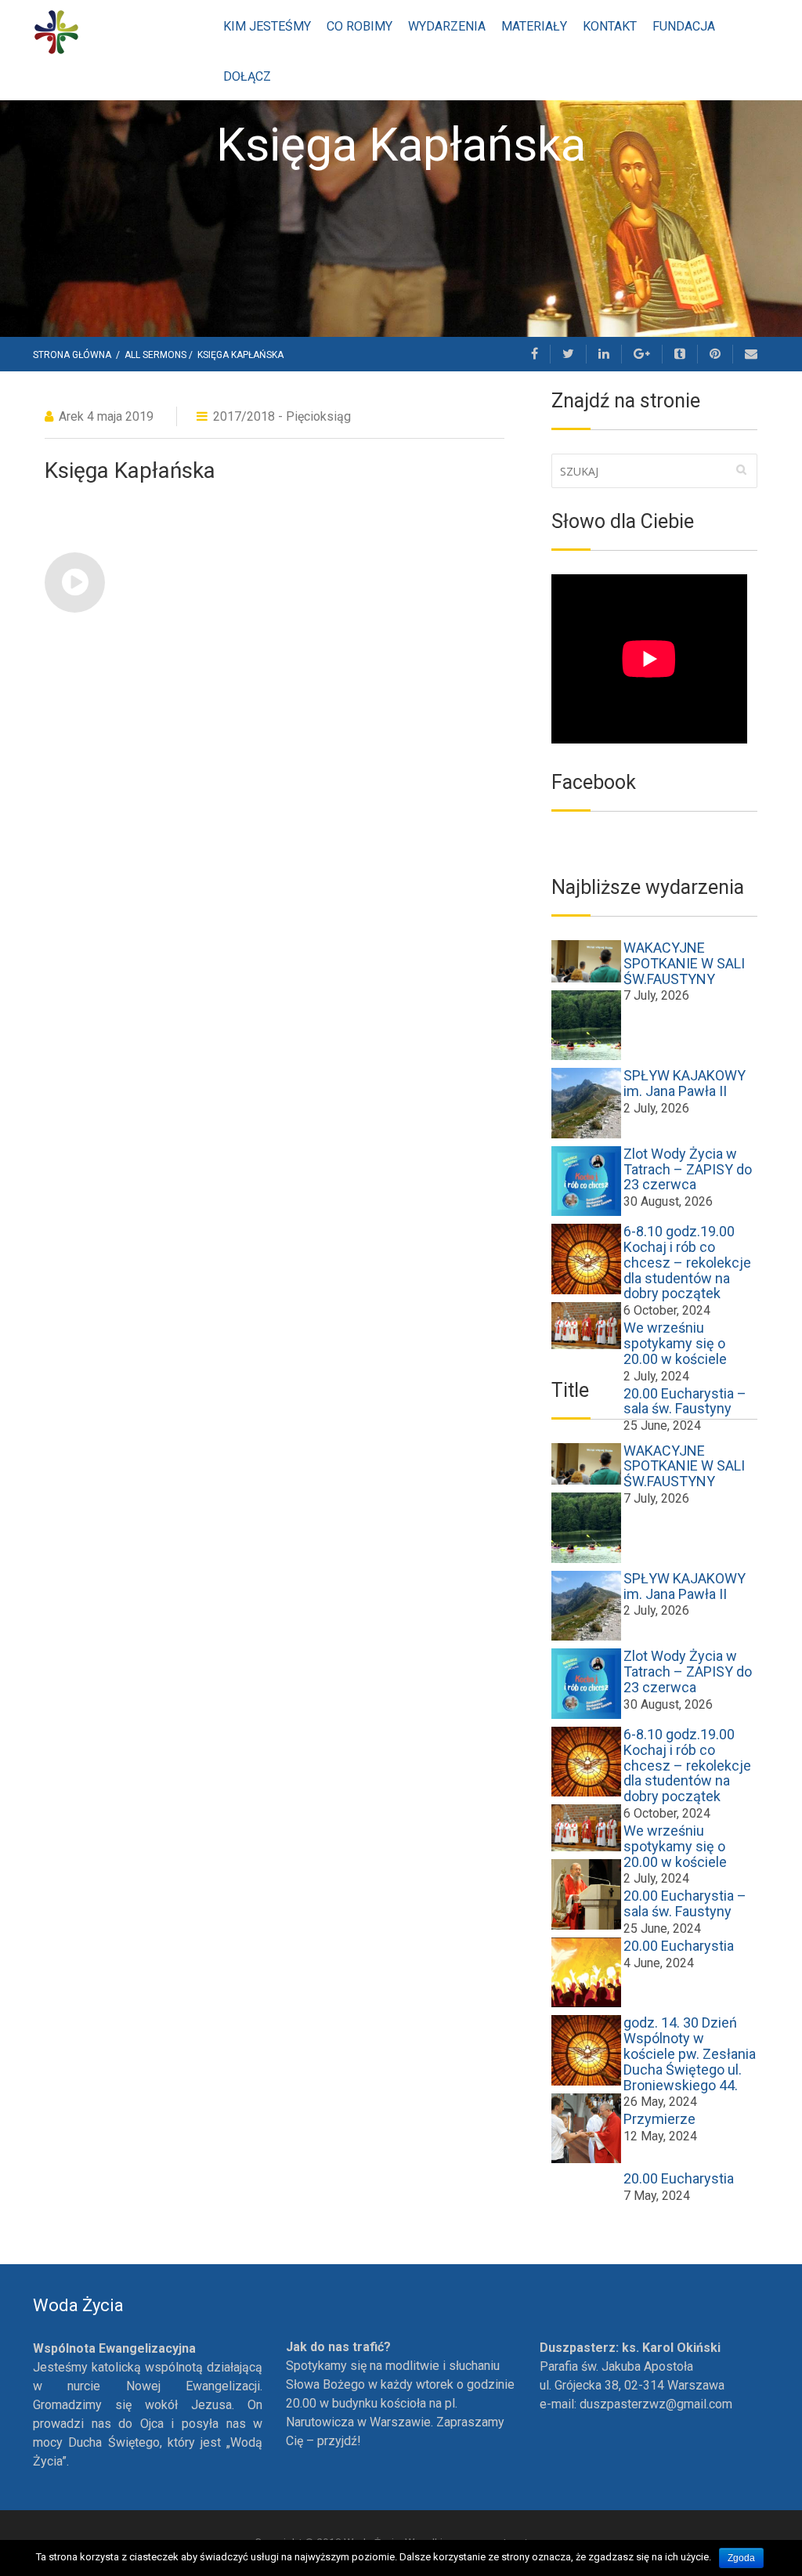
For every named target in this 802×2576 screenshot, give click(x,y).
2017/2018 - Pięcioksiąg (282, 416)
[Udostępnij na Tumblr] (680, 354)
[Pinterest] (715, 354)
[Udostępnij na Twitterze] (569, 354)
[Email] (751, 354)
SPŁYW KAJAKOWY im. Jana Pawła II (685, 1083)
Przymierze (659, 2119)
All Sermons (155, 355)
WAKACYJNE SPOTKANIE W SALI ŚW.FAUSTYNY (684, 963)
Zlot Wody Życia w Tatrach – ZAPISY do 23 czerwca (688, 1169)
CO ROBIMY (359, 26)
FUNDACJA (684, 26)
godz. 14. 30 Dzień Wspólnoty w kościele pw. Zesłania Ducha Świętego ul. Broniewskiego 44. (690, 2053)
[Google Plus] (642, 354)
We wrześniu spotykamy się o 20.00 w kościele (675, 1343)
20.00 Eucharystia (679, 1946)
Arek (71, 416)
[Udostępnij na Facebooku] (535, 354)
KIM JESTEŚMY (267, 26)
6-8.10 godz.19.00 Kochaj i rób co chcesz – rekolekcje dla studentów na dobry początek (687, 1262)
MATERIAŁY (534, 26)
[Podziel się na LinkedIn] (604, 354)
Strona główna (73, 355)
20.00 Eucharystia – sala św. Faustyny (685, 1903)
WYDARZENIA (447, 26)
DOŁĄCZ (247, 76)
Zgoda (741, 2558)
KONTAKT (610, 26)
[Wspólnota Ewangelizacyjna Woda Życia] (56, 31)
